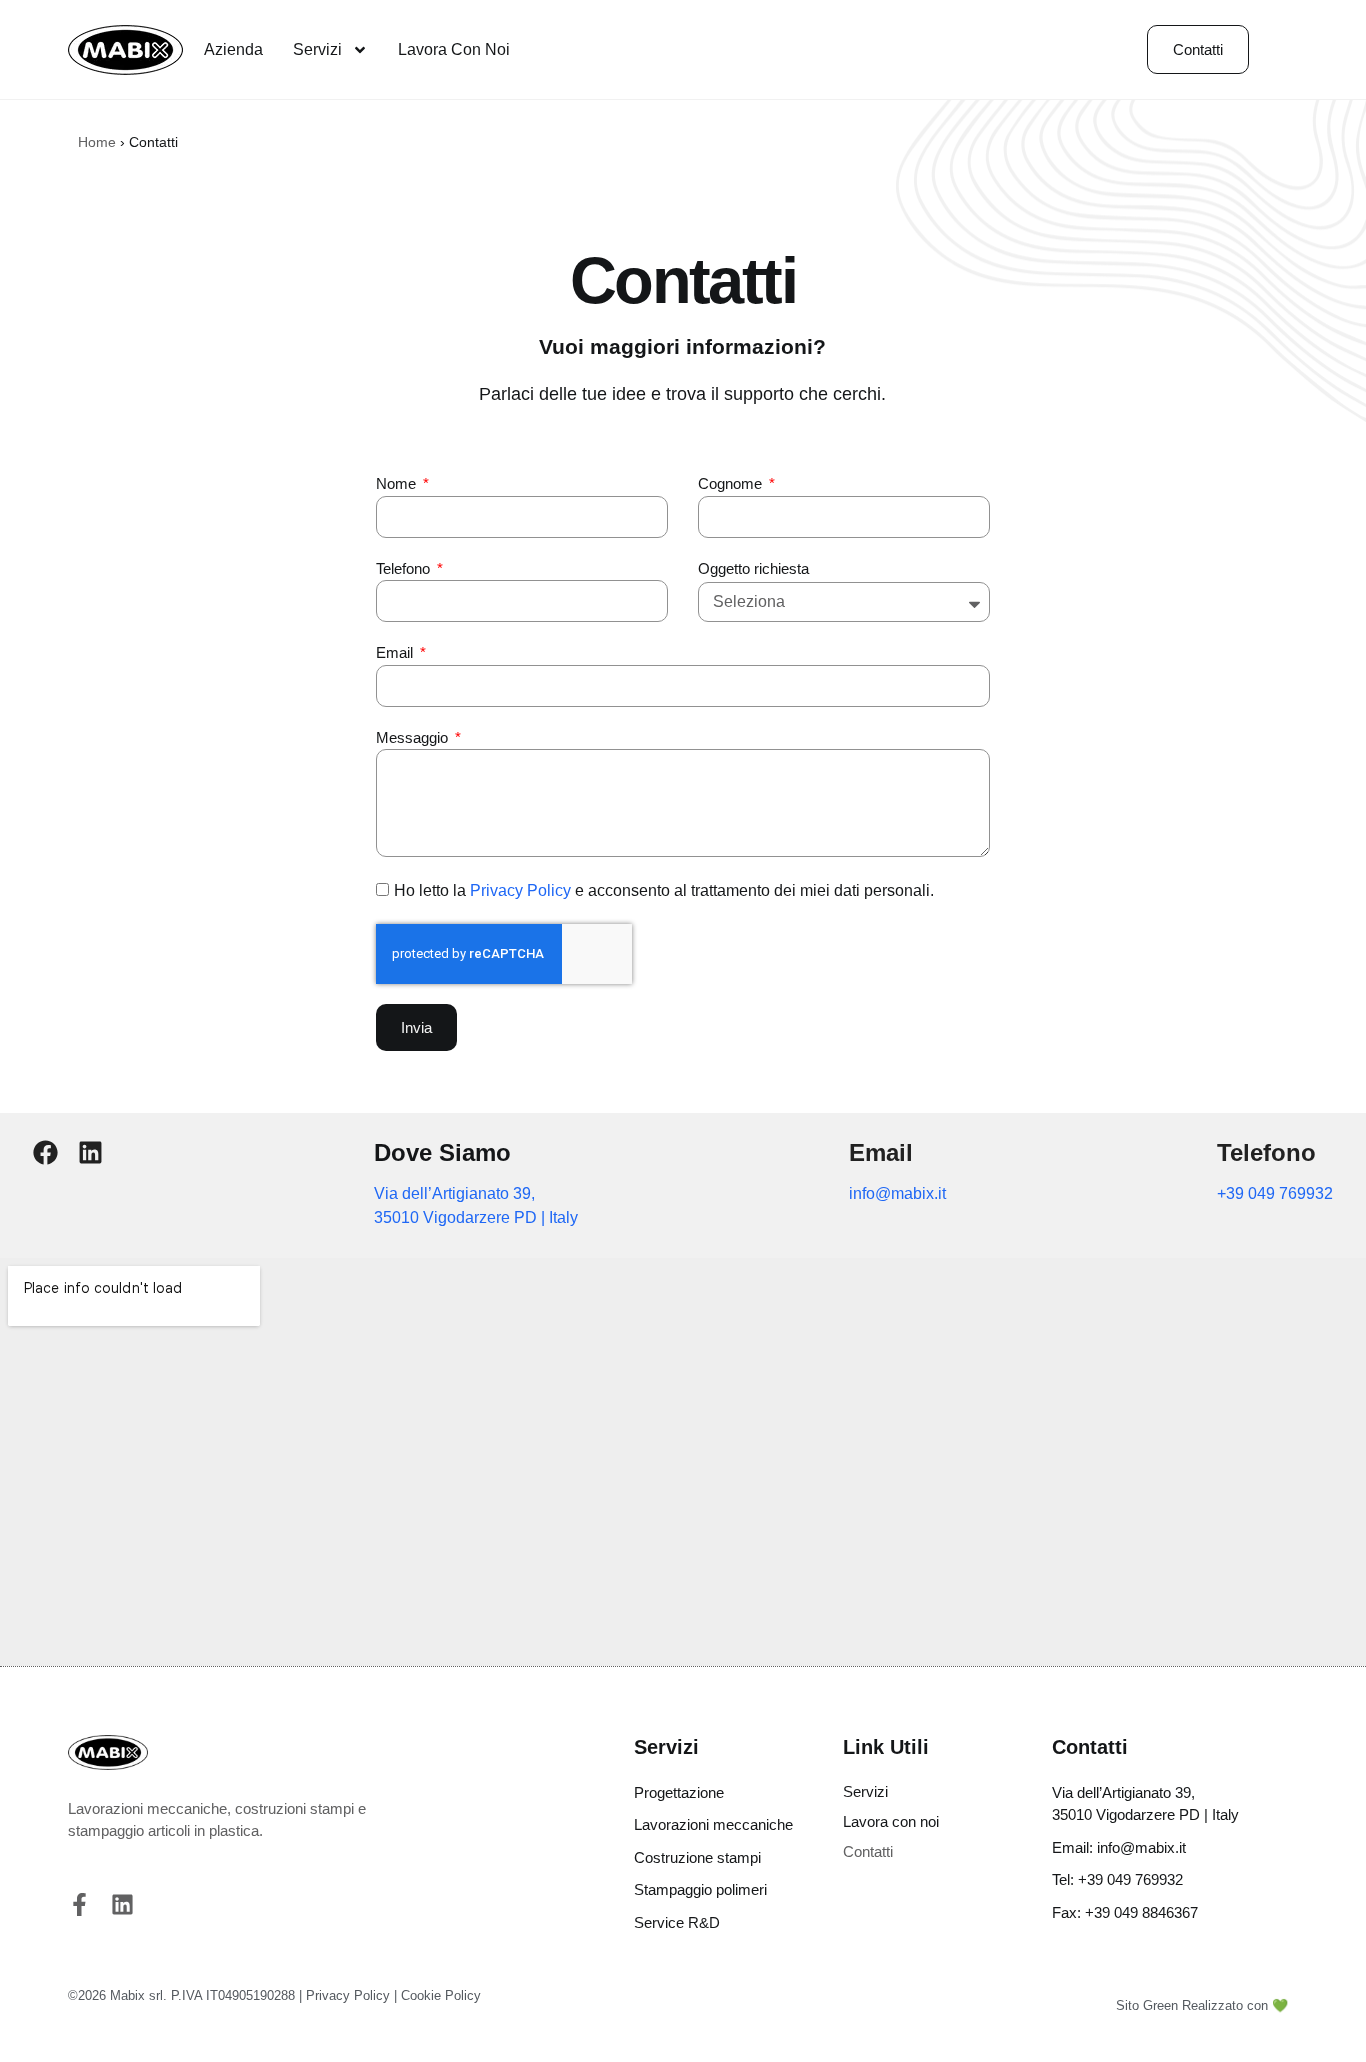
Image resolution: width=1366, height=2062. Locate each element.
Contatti (868, 1851)
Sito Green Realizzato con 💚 (1202, 2005)
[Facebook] (45, 1152)
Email (396, 652)
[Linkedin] (90, 1152)
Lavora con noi (454, 49)
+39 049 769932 (1275, 1193)
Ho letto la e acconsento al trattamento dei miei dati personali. (664, 890)
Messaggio (414, 737)
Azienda (233, 49)
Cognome (732, 483)
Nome (398, 483)
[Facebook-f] (79, 1904)
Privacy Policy (520, 890)
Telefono (405, 568)
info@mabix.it (897, 1193)
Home (97, 142)
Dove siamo (442, 1152)
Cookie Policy (441, 1995)
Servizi (317, 49)
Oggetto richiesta (753, 568)
